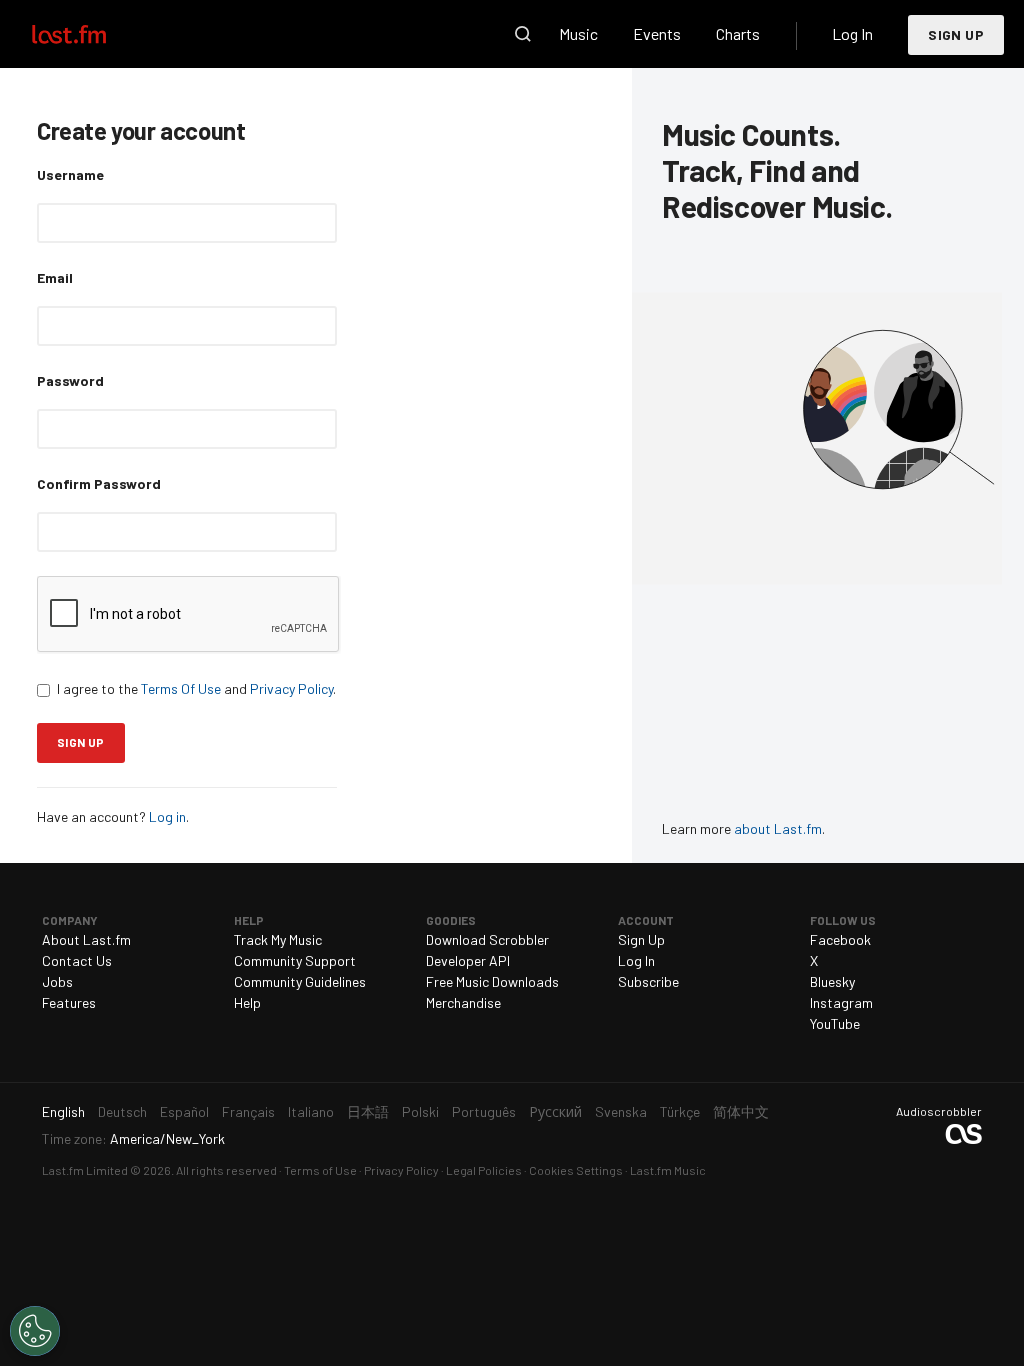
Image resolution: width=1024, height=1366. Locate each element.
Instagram (841, 1002)
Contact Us (77, 960)
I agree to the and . (196, 688)
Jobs (57, 981)
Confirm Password (99, 483)
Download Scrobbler (487, 939)
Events (657, 33)
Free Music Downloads (492, 981)
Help (247, 1002)
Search (523, 34)
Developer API (468, 960)
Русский (555, 1111)
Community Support (295, 960)
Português (484, 1111)
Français (248, 1111)
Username (70, 174)
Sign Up (956, 34)
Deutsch (122, 1111)
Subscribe (648, 981)
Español (184, 1111)
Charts (738, 33)
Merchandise (463, 1002)
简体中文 (741, 1111)
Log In (852, 33)
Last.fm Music (668, 1170)
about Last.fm (778, 828)
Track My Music (278, 939)
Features (69, 1002)
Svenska (621, 1111)
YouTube (835, 1023)
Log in (167, 816)
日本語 (368, 1111)
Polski (420, 1111)
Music (578, 33)
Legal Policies (484, 1170)
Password (70, 380)
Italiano (311, 1111)
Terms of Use (320, 1170)
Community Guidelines (300, 981)
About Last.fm (86, 939)
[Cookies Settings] (35, 1331)
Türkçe (680, 1111)
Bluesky (832, 981)
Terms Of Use (181, 688)
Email (55, 277)
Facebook (840, 939)
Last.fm (92, 34)
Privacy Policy (291, 688)
